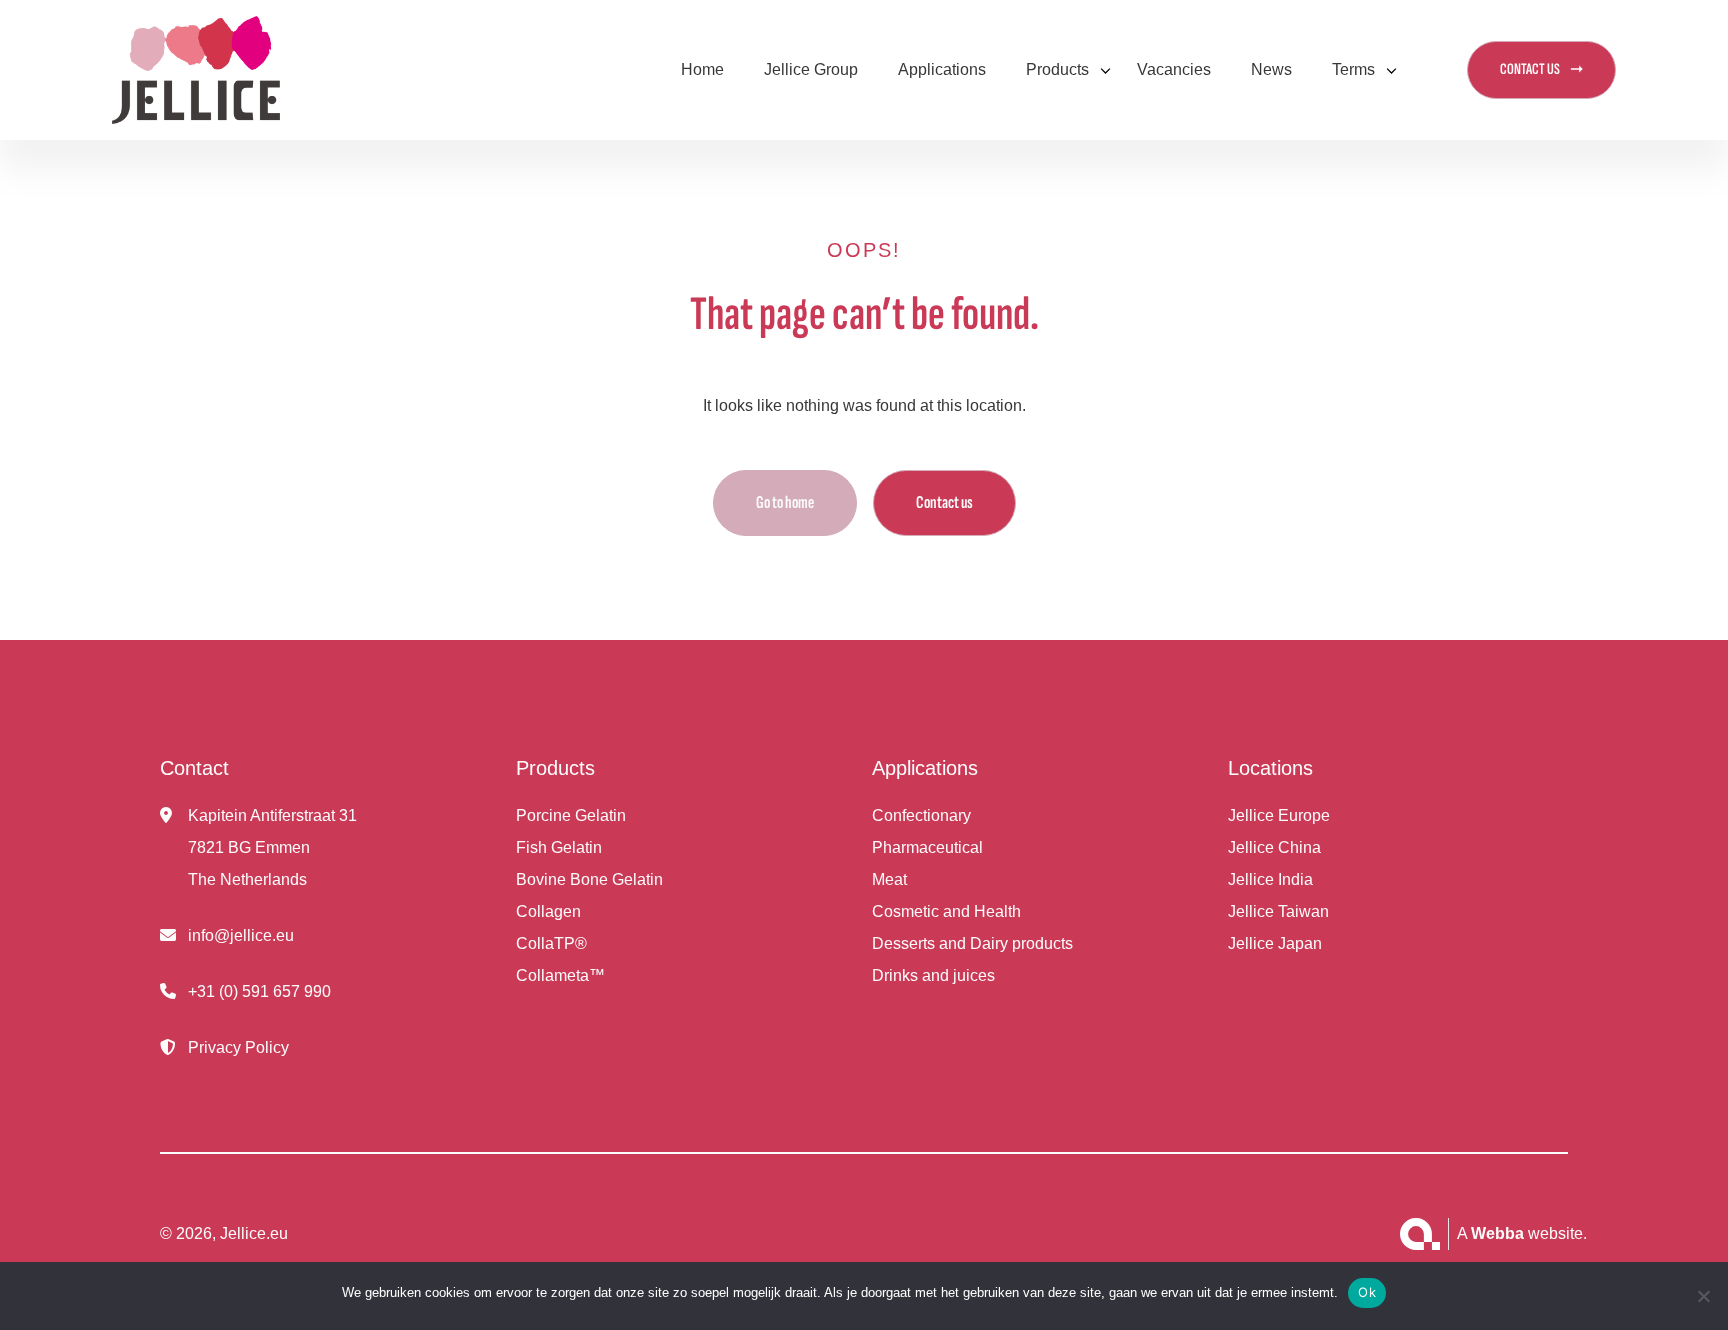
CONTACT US (1530, 69)
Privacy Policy (238, 1047)
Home (702, 69)
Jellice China (1274, 847)
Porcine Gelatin (571, 815)
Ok (1367, 1292)
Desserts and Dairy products (972, 943)
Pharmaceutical (927, 847)
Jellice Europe (1279, 815)
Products (1057, 69)
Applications (942, 69)
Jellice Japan (1275, 943)
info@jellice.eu (241, 935)
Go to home (785, 502)
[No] (1703, 1296)
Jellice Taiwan (1278, 911)
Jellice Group (811, 69)
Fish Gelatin (559, 847)
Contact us (944, 502)
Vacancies (1174, 69)
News (1271, 69)
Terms (1353, 69)
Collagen (548, 911)
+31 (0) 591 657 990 (259, 991)
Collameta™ (560, 975)
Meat (889, 879)
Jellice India (1270, 879)
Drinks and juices (933, 975)
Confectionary (921, 815)
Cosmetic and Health (946, 911)
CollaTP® (551, 943)
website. (1529, 1233)
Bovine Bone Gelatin (589, 879)
